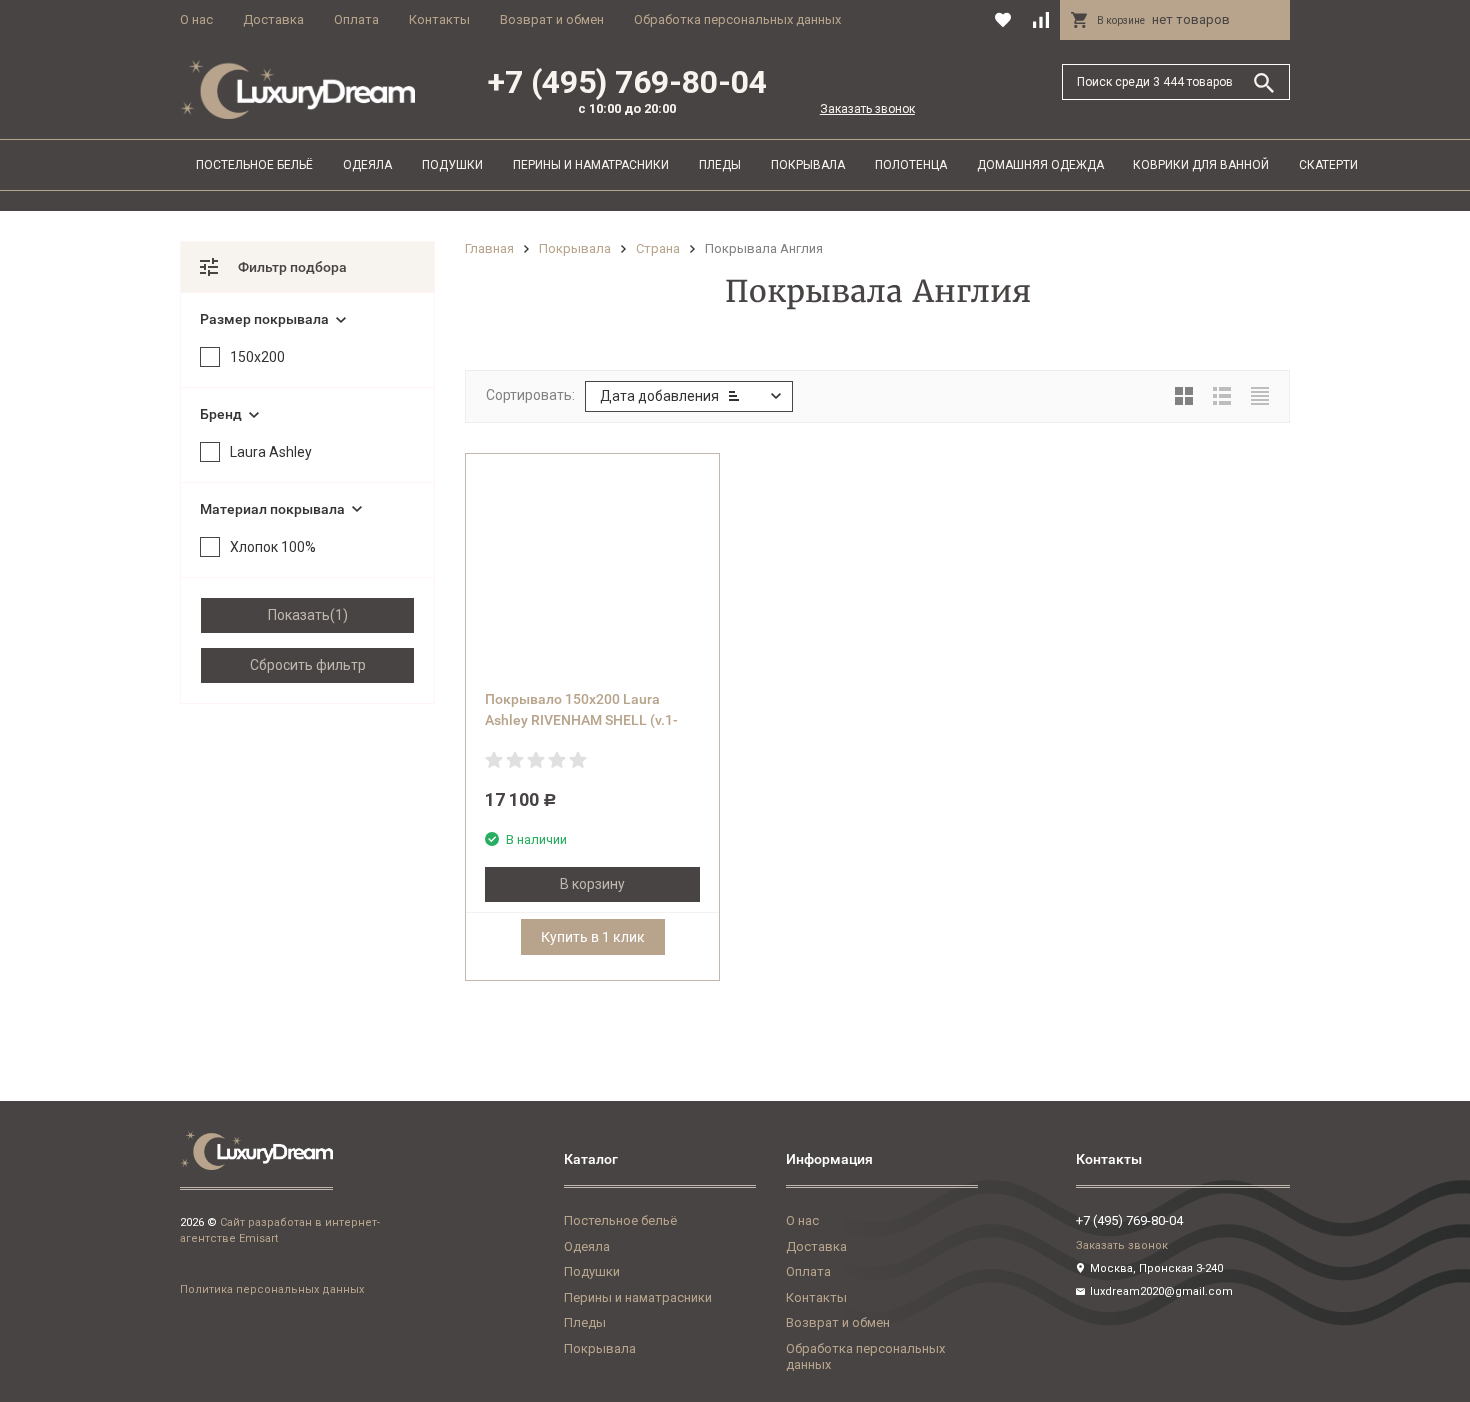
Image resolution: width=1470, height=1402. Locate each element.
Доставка (273, 19)
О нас (196, 19)
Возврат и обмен (552, 19)
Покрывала (808, 165)
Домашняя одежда (1040, 165)
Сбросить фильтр (308, 665)
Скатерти (1328, 165)
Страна (658, 248)
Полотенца (911, 165)
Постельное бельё (254, 165)
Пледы (720, 165)
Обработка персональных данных (737, 19)
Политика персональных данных (272, 1289)
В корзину (592, 884)
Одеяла (367, 165)
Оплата (356, 19)
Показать (299, 615)
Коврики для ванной (1201, 165)
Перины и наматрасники (591, 165)
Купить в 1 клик (593, 937)
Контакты (439, 19)
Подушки (452, 165)
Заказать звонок (867, 109)
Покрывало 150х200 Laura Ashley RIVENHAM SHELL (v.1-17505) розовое (581, 720)
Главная (489, 248)
